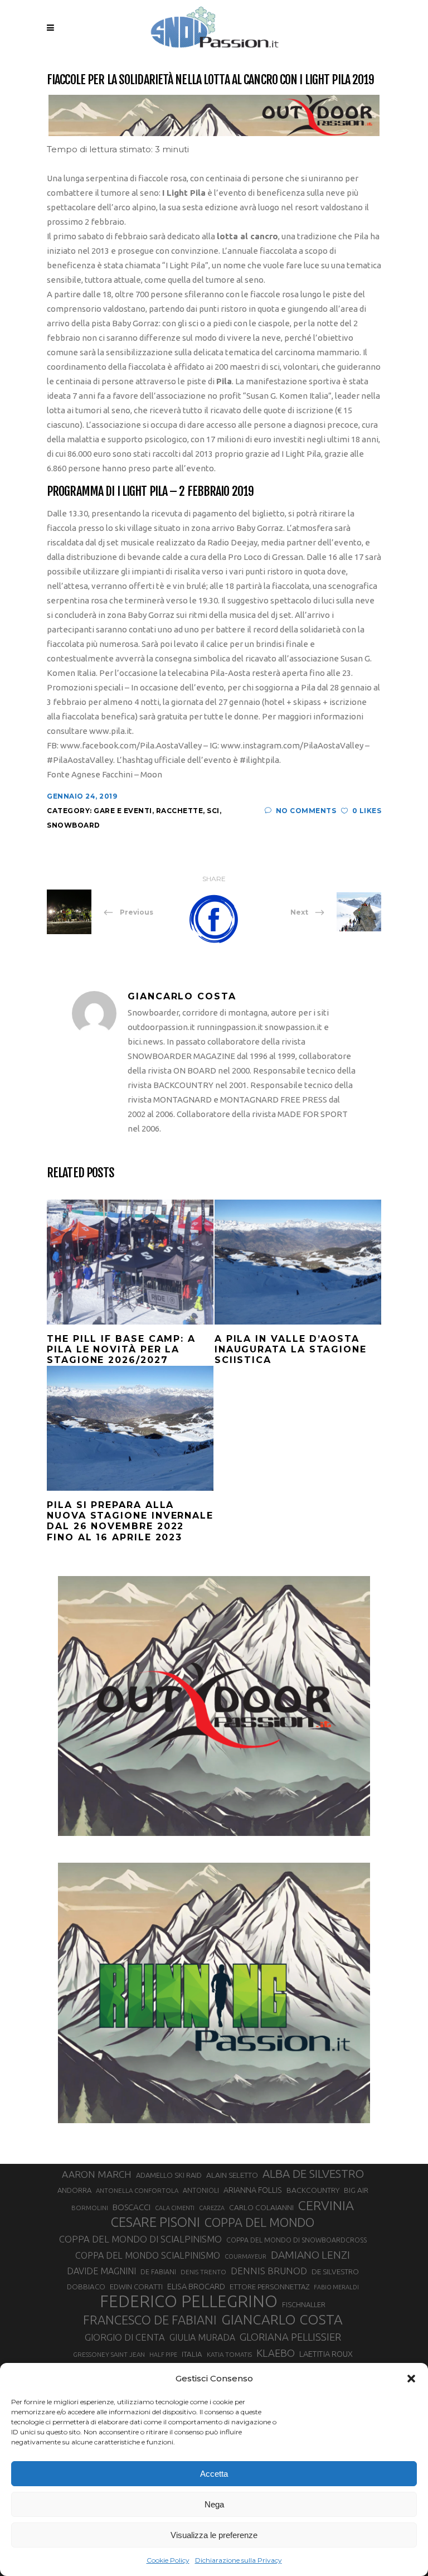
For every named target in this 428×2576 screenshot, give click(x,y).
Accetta (214, 2474)
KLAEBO (276, 2353)
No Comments (306, 811)
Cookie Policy (168, 2560)
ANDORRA (74, 2190)
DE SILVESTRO (335, 2271)
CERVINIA (326, 2205)
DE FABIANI (158, 2272)
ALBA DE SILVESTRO (313, 2174)
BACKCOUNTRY (313, 2190)
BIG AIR (356, 2190)
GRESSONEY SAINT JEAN (109, 2354)
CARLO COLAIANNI (261, 2207)
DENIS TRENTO (203, 2272)
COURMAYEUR (245, 2256)
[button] (411, 2379)
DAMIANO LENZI (310, 2255)
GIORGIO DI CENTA (125, 2337)
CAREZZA (212, 2208)
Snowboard (74, 825)
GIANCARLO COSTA (282, 2319)
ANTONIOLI (201, 2190)
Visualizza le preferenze (214, 2535)
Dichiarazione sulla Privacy (239, 2560)
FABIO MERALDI (336, 2287)
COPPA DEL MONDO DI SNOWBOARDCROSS (296, 2240)
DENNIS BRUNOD (269, 2271)
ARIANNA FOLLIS (253, 2190)
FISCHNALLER (304, 2304)
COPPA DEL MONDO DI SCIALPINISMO (140, 2239)
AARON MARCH (97, 2174)
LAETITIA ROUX (326, 2354)
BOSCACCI (132, 2207)
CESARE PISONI (155, 2222)
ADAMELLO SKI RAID (169, 2175)
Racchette (180, 811)
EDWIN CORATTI (136, 2287)
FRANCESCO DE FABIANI (150, 2320)
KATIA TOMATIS (229, 2354)
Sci (213, 811)
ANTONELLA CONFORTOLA (137, 2190)
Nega (214, 2504)
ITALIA (192, 2354)
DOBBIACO (86, 2287)
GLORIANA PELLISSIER (290, 2337)
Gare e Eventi (123, 811)
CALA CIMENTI (175, 2208)
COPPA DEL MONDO (259, 2222)
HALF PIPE (163, 2355)
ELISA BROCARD (196, 2286)
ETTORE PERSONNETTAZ (269, 2287)
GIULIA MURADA (202, 2337)
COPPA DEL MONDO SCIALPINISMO (148, 2255)
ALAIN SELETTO (232, 2175)
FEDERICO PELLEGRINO (189, 2302)
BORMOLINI (90, 2208)
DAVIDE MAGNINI (101, 2271)
